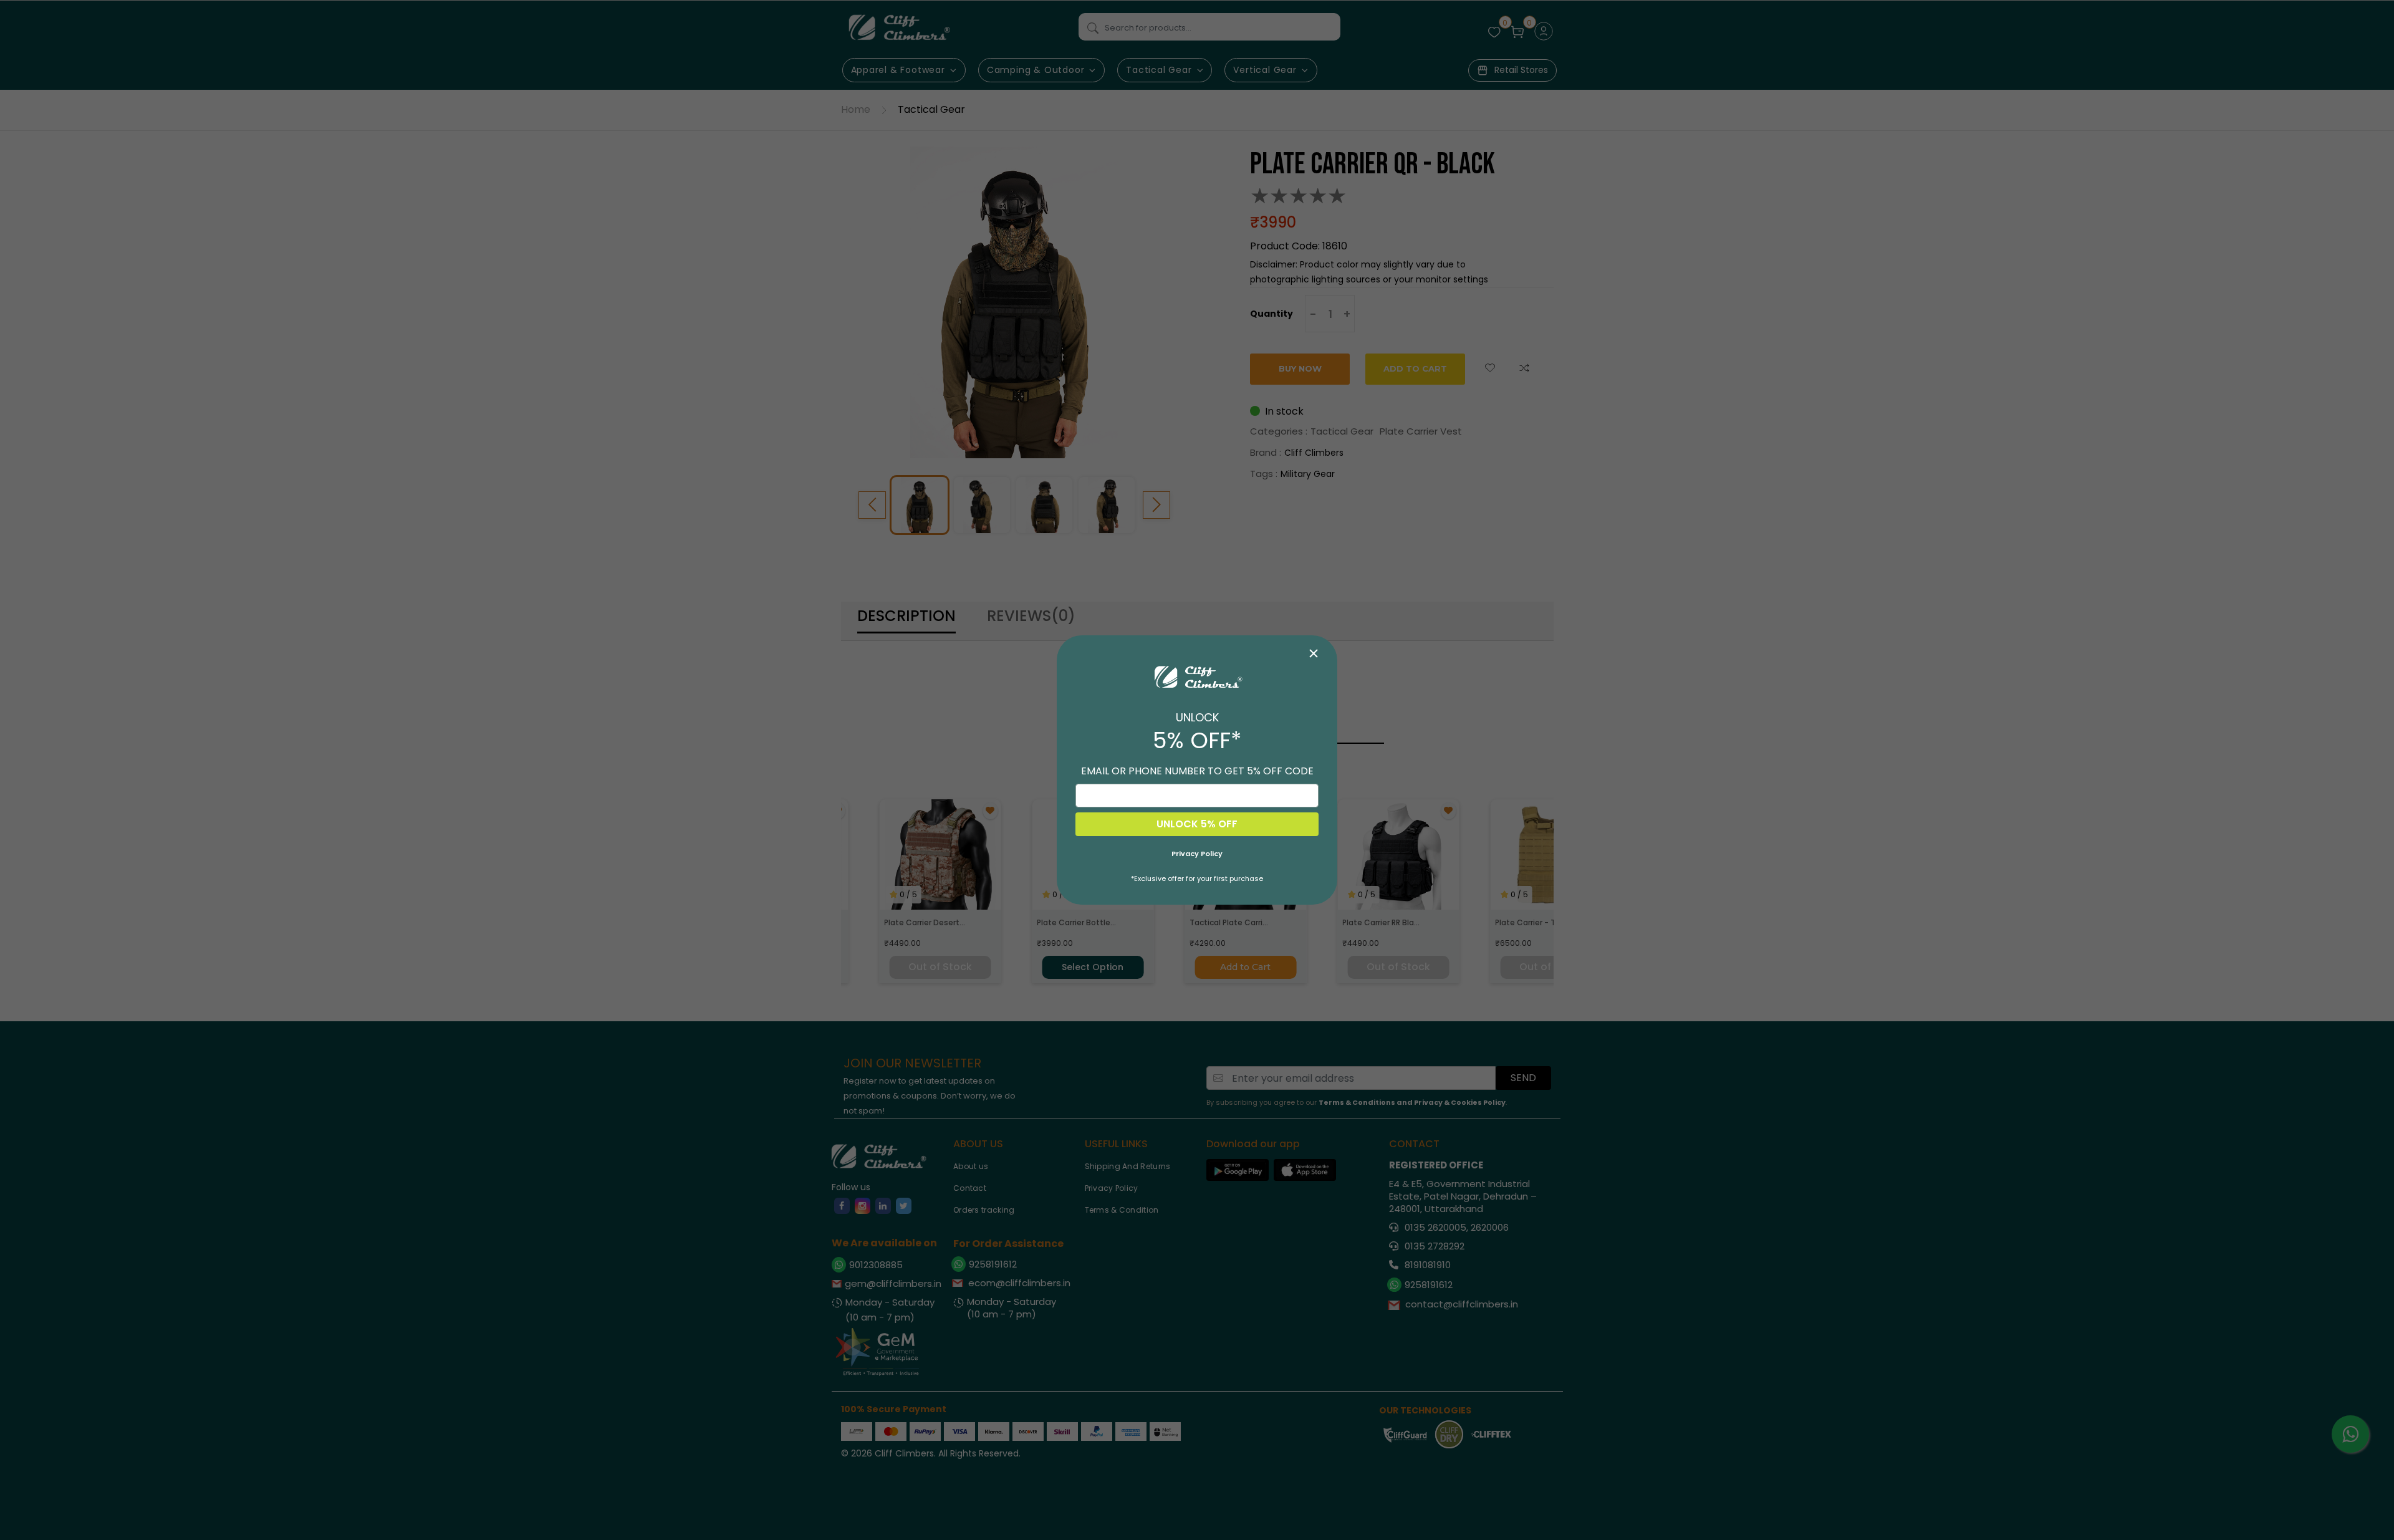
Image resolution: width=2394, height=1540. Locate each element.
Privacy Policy (1197, 854)
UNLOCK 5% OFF (1197, 824)
